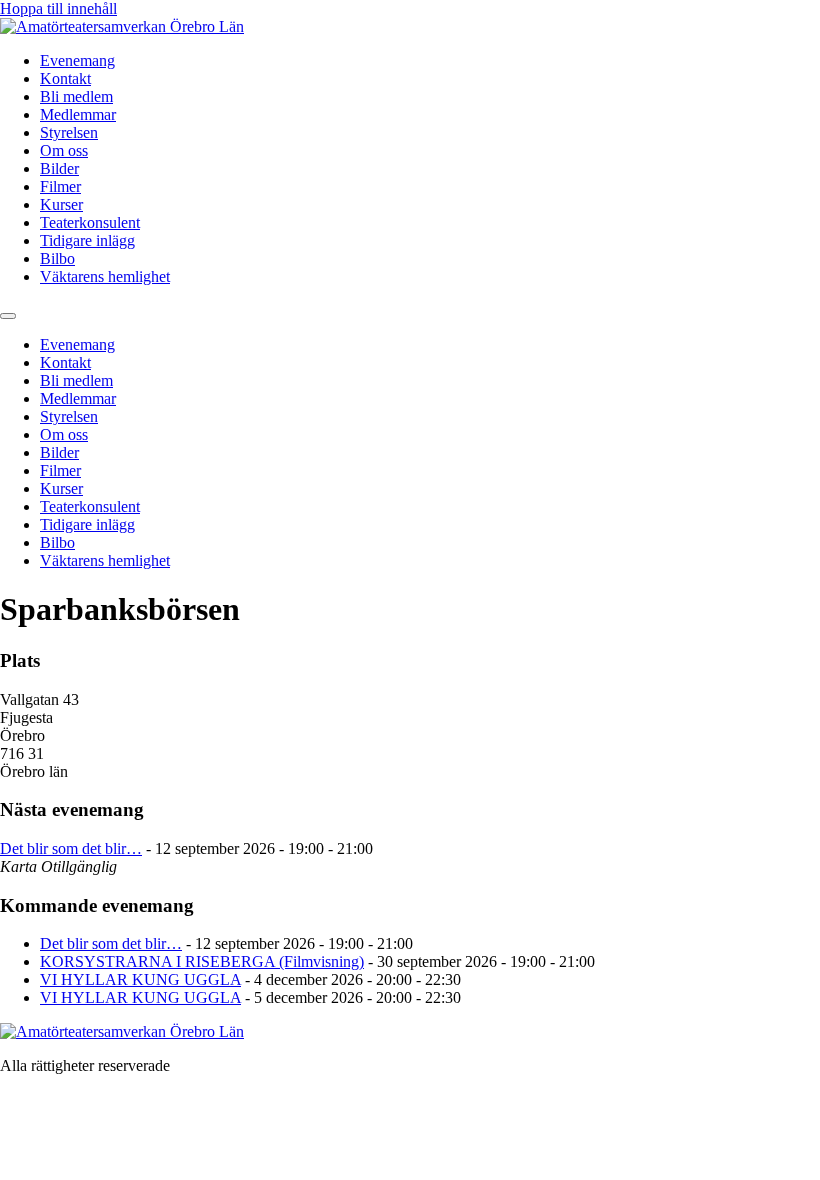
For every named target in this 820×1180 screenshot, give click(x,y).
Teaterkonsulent (90, 222)
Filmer (60, 186)
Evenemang (77, 60)
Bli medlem (76, 96)
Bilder (59, 168)
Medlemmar (78, 114)
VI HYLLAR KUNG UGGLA (140, 979)
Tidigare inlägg (87, 240)
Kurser (61, 204)
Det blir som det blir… (71, 848)
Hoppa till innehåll (58, 8)
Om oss (64, 150)
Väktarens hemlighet (105, 276)
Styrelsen (69, 132)
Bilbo (57, 258)
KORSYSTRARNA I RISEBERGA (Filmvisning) (202, 961)
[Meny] (8, 316)
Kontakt (65, 78)
